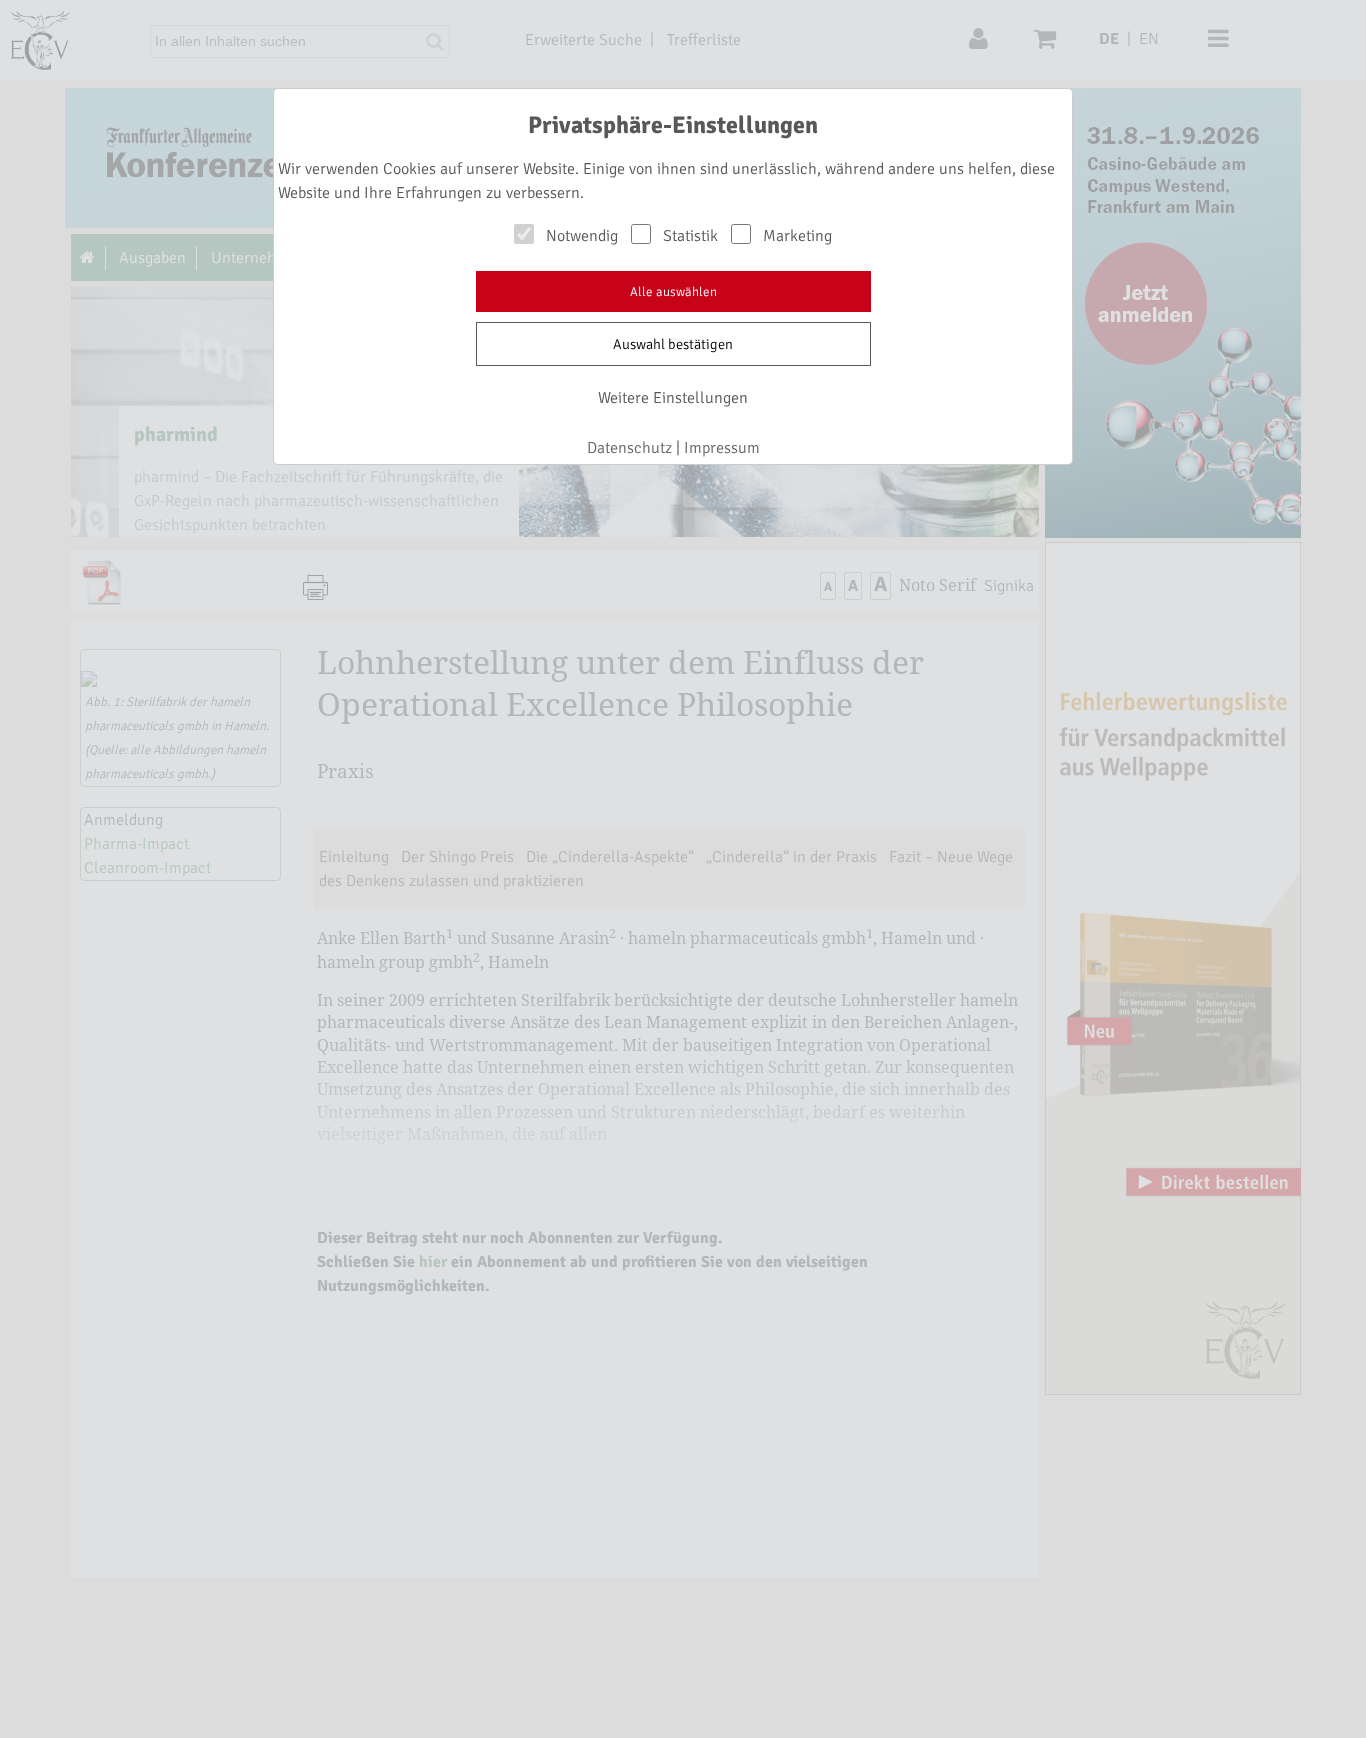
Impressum (722, 448)
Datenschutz (629, 448)
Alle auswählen (673, 292)
